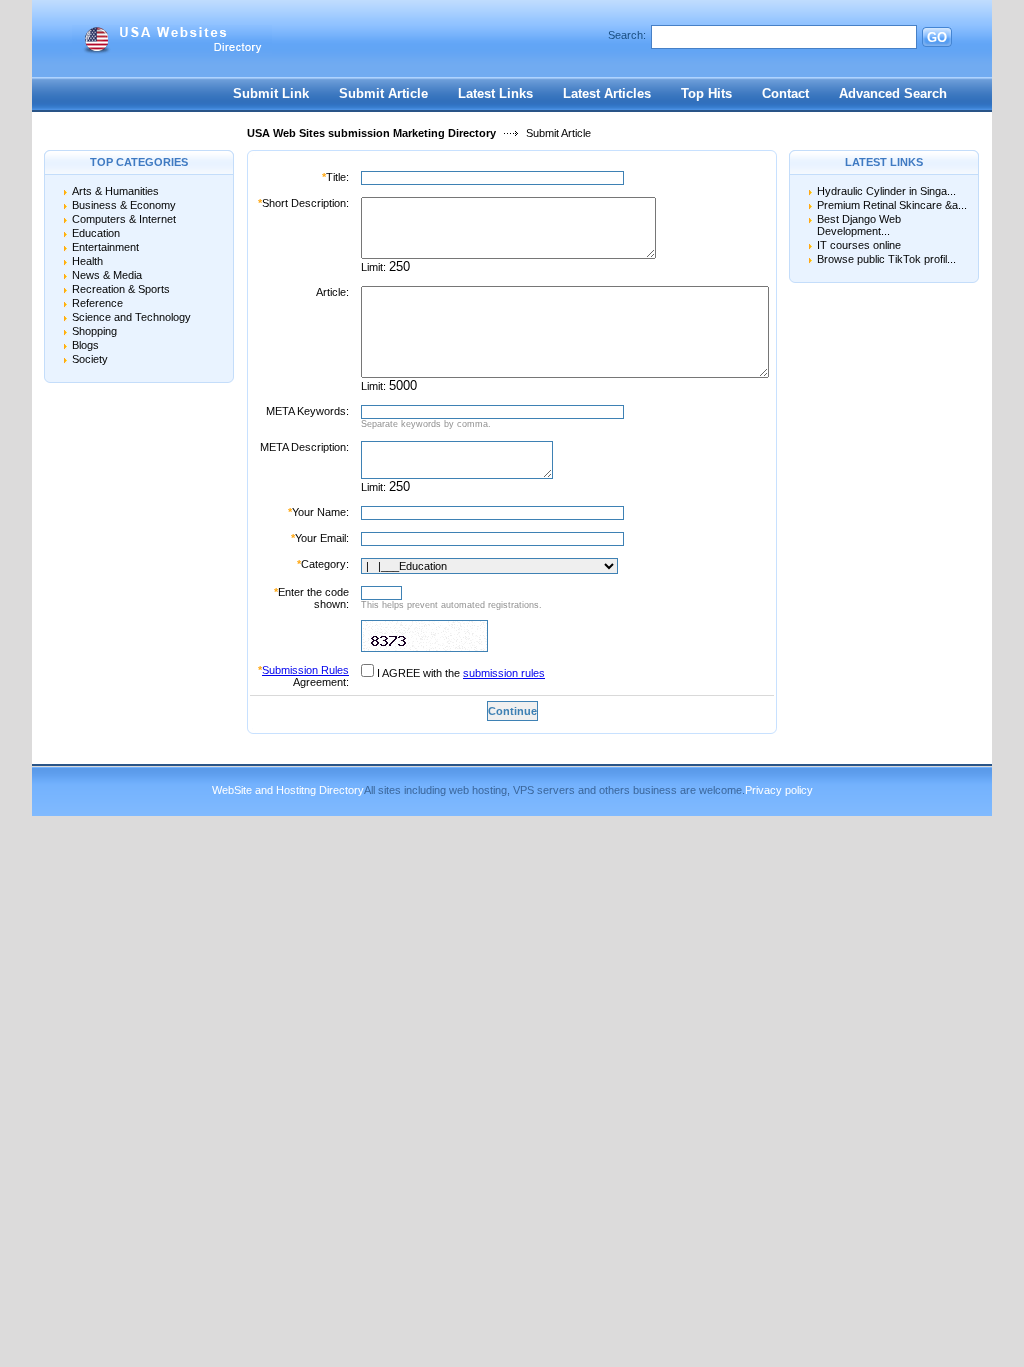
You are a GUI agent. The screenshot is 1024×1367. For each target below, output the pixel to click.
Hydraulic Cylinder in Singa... (886, 191)
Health (87, 261)
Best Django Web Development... (859, 225)
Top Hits (706, 93)
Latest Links (495, 93)
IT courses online (859, 245)
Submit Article (383, 93)
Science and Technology (131, 317)
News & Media (107, 275)
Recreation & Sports (121, 289)
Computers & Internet (124, 219)
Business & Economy (124, 205)
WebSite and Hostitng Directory (288, 790)
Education (96, 233)
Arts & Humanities (115, 191)
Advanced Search (893, 93)
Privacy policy (779, 790)
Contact (785, 93)
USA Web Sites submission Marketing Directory (371, 133)
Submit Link (271, 93)
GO (937, 37)
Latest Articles (607, 93)
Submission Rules (305, 670)
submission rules (504, 673)
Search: (627, 35)
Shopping (94, 331)
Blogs (85, 345)
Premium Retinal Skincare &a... (892, 205)
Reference (97, 303)
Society (90, 359)
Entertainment (105, 247)
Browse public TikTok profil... (886, 259)
